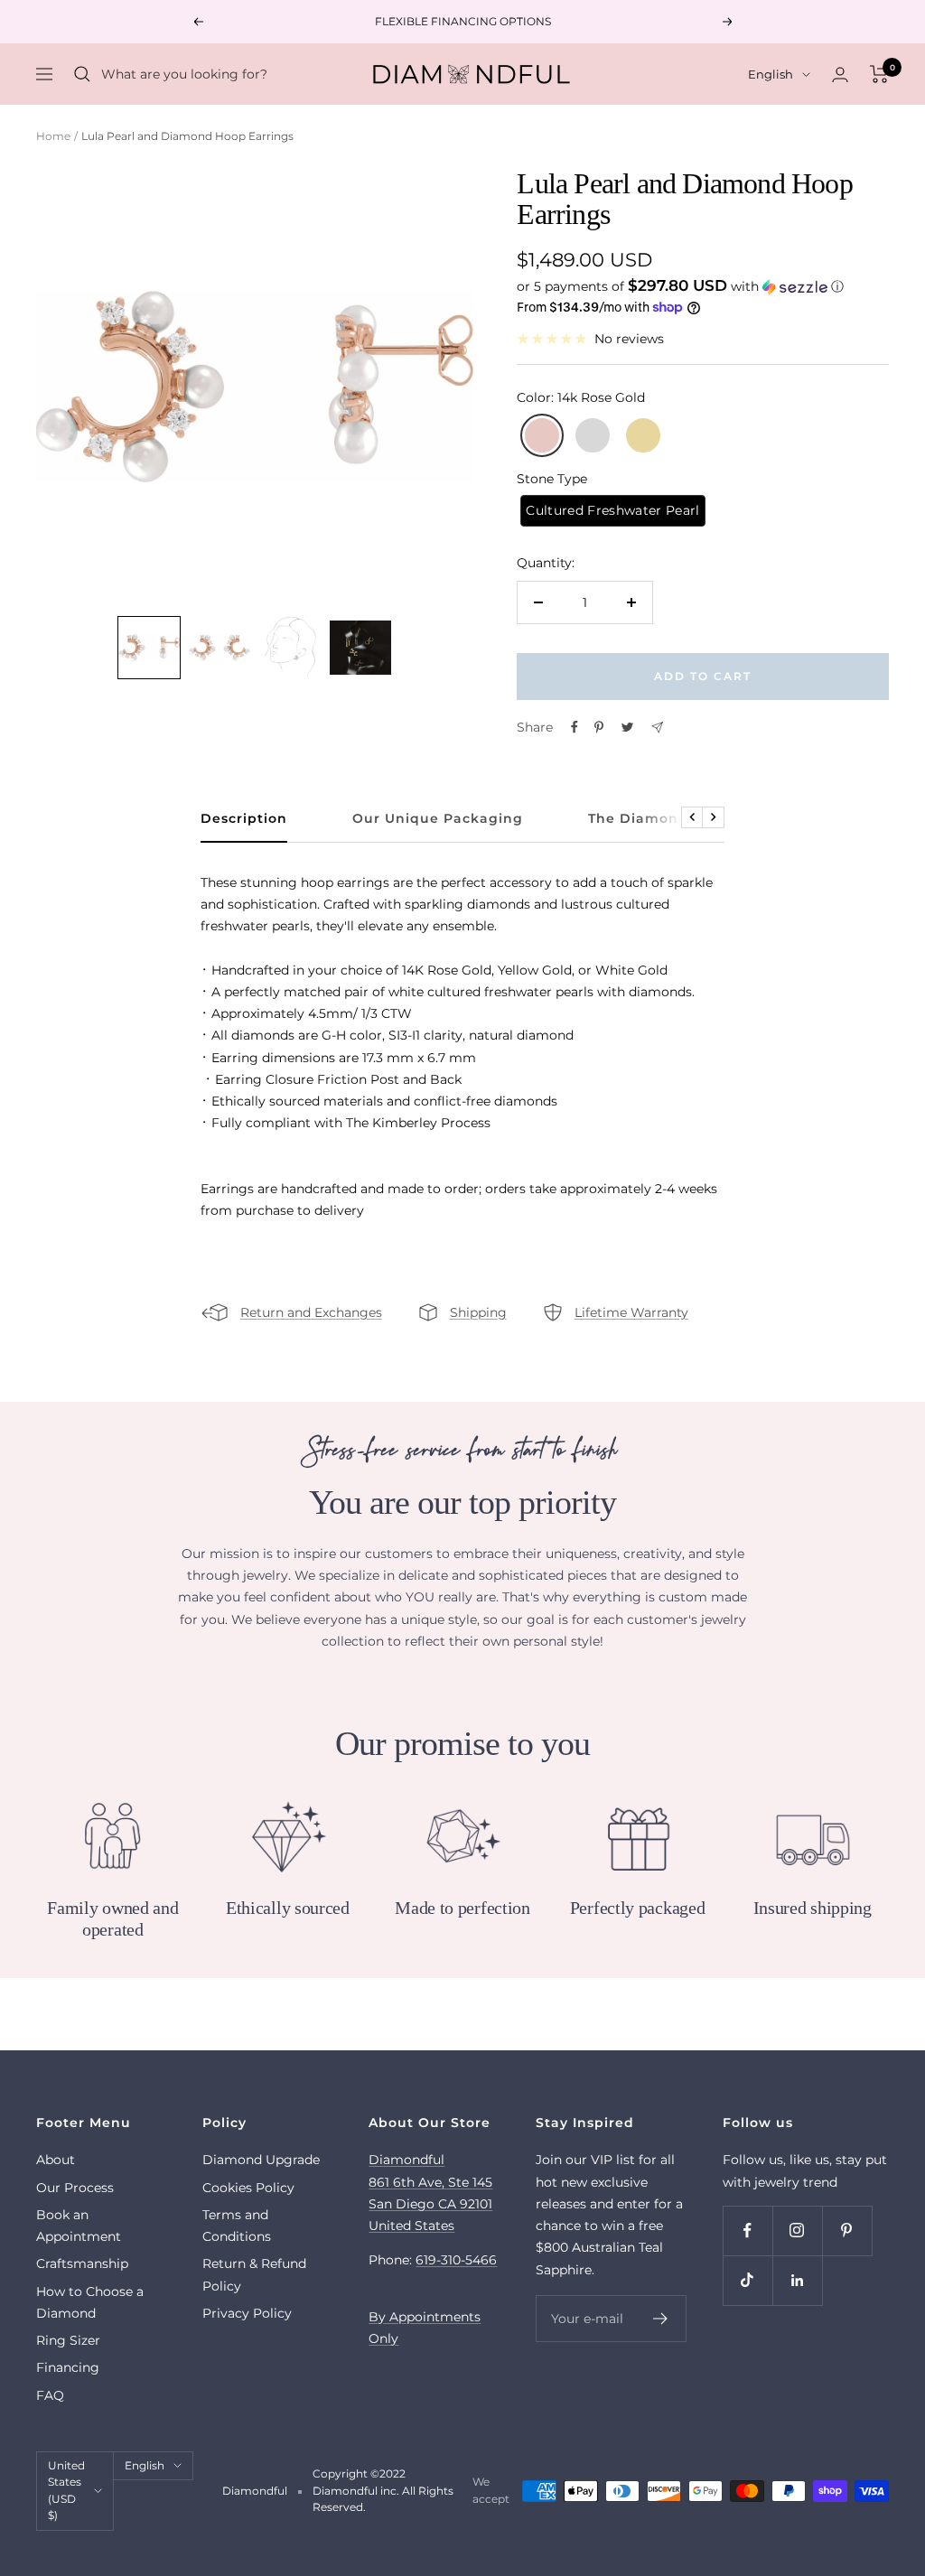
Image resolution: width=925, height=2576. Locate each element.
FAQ (50, 2395)
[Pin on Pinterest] (599, 727)
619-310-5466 (456, 2260)
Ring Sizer (68, 2340)
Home (53, 136)
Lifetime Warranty (631, 1312)
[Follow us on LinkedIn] (797, 2280)
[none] (149, 648)
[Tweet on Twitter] (627, 727)
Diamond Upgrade (261, 2160)
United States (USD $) (66, 2490)
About (56, 2160)
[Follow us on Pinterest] (847, 2231)
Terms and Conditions (237, 2226)
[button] (703, 286)
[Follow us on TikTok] (747, 2280)
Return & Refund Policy (254, 2274)
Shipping (478, 1312)
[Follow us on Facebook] (747, 2231)
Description (244, 819)
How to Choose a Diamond (90, 2302)
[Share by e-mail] (657, 728)
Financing (68, 2367)
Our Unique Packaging (438, 819)
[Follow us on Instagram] (797, 2231)
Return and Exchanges (311, 1312)
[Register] (661, 2319)
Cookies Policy (248, 2188)
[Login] (840, 75)
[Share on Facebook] (575, 727)
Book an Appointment (79, 2226)
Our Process (75, 2188)
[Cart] (879, 74)
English (771, 74)
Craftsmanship (82, 2263)
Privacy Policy (247, 2313)
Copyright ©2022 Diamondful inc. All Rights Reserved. (383, 2490)
